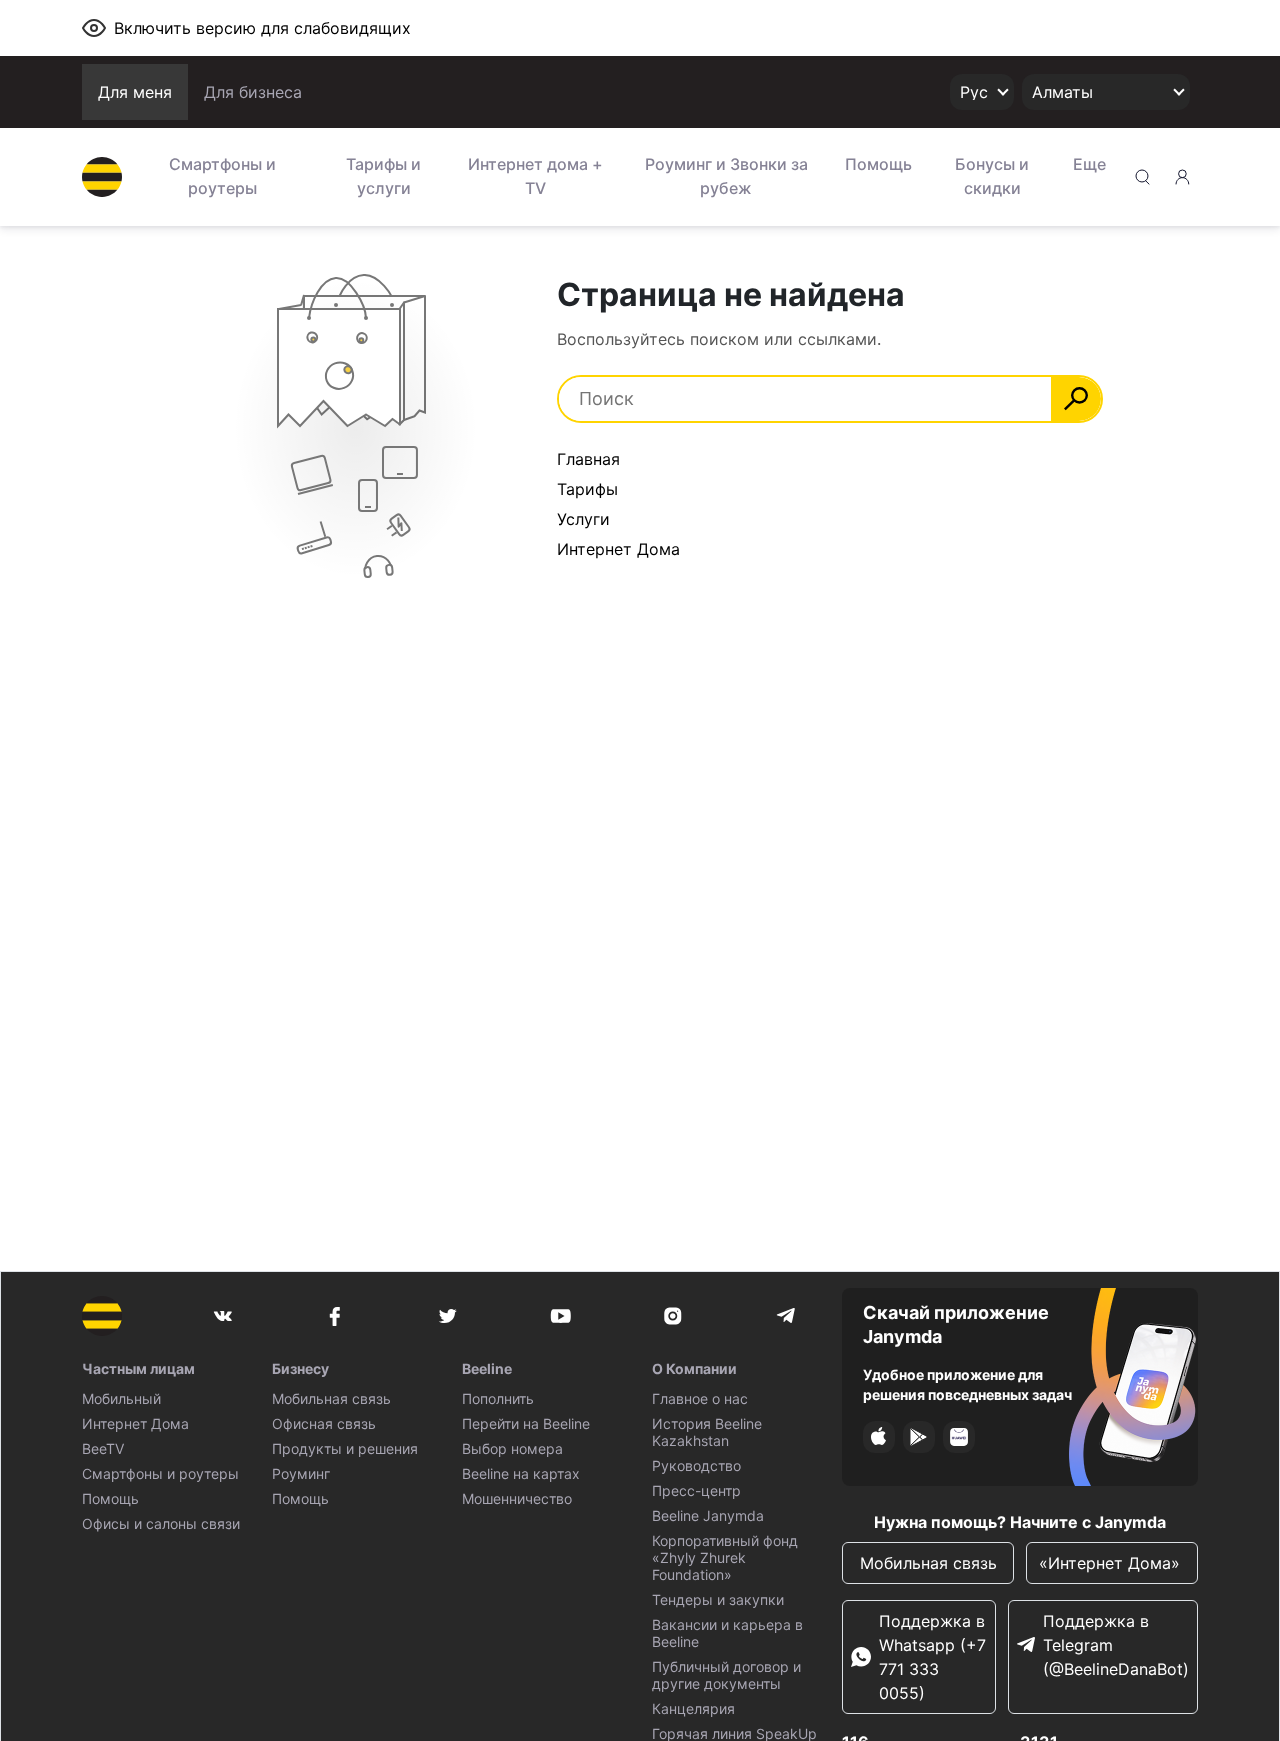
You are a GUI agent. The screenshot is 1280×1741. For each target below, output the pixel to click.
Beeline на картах (521, 1473)
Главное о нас (700, 1398)
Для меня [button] (135, 92)
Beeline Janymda (708, 1515)
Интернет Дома (618, 549)
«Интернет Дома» (1112, 1563)
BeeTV (103, 1448)
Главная (588, 459)
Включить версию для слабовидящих (262, 28)
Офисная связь (324, 1423)
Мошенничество (517, 1498)
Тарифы (587, 489)
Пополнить (498, 1398)
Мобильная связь (331, 1398)
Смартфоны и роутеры (222, 176)
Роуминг (301, 1473)
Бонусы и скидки (992, 176)
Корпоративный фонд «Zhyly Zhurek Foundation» (725, 1557)
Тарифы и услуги (383, 176)
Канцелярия (693, 1708)
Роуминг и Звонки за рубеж (726, 176)
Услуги (583, 519)
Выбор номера (512, 1448)
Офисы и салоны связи (161, 1523)
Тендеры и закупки (718, 1599)
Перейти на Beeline (526, 1423)
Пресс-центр (696, 1490)
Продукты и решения (345, 1448)
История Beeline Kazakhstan (707, 1432)
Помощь (878, 164)
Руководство (696, 1465)
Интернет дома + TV (535, 176)
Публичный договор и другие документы (726, 1675)
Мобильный (121, 1398)
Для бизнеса (253, 92)
